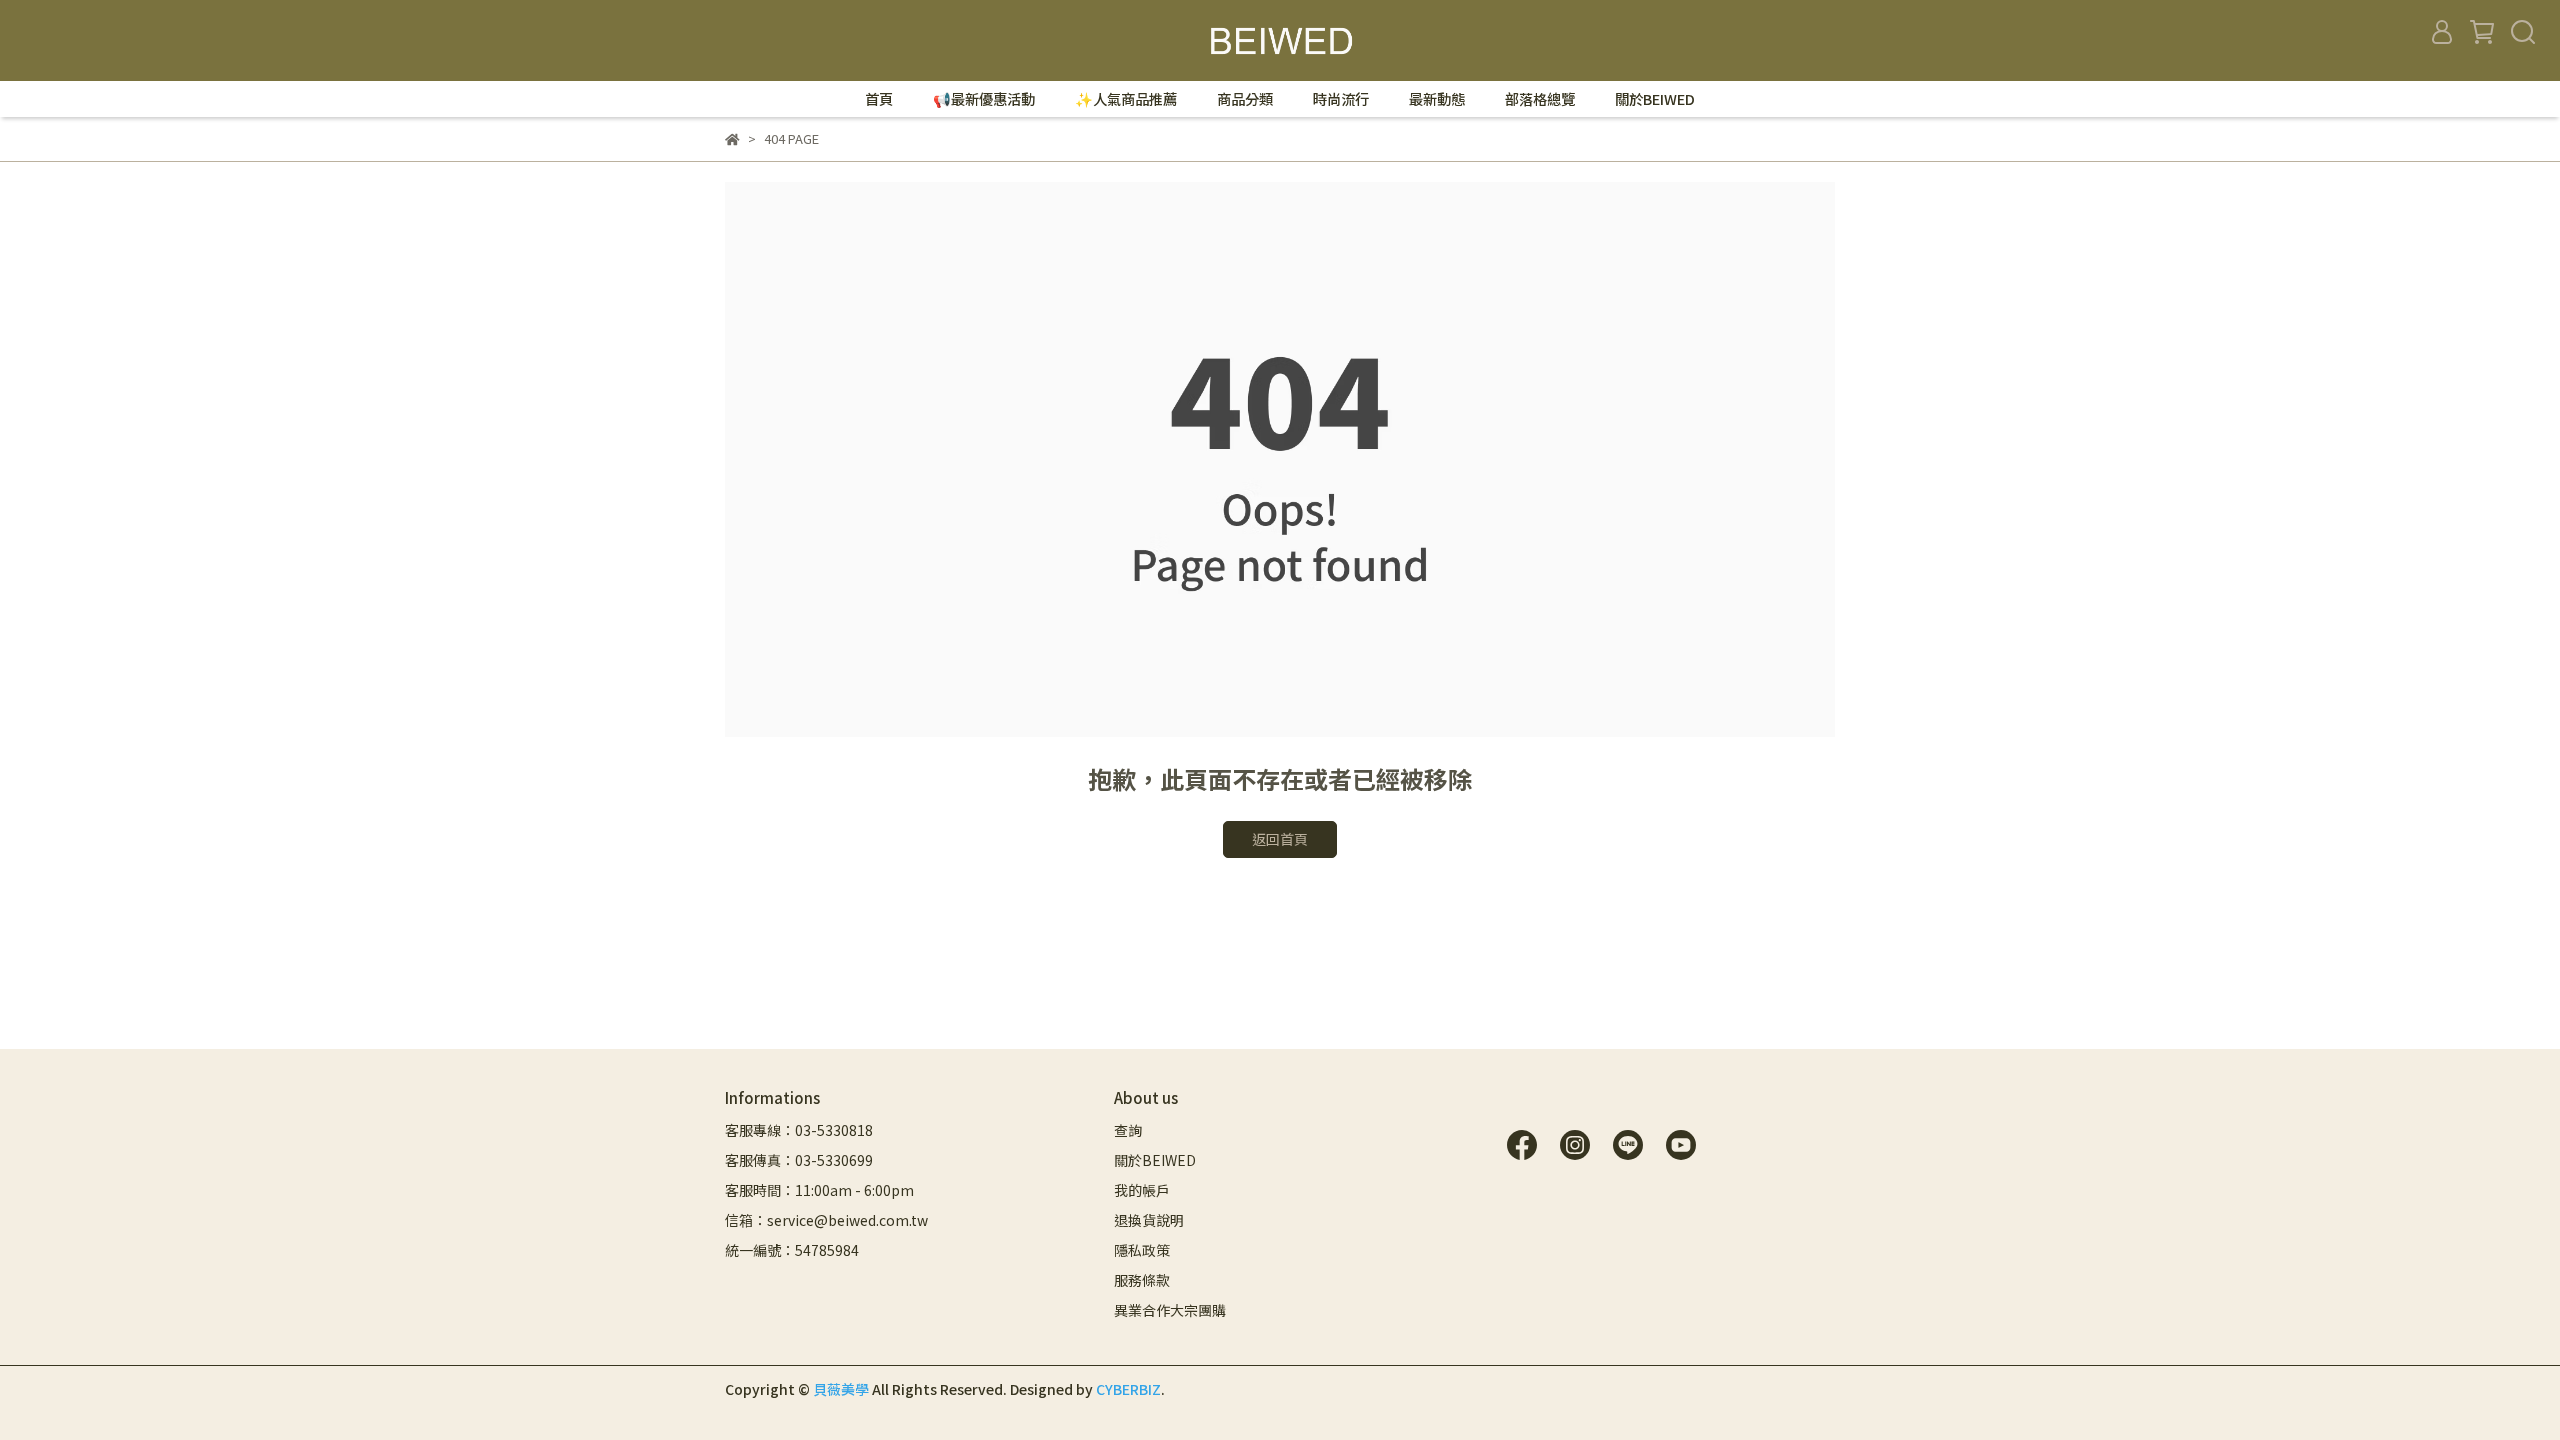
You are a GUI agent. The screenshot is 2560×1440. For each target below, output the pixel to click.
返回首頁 (1280, 839)
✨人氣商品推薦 (1126, 99)
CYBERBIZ (1128, 1389)
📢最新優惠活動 (984, 99)
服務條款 (1142, 1280)
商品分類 (1245, 99)
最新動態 (1437, 99)
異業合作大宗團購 (1170, 1310)
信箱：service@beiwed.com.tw (826, 1220)
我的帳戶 (1142, 1190)
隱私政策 (1142, 1250)
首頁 (879, 99)
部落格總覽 (1540, 99)
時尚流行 (1341, 99)
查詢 (1128, 1130)
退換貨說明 (1149, 1220)
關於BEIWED (1655, 99)
